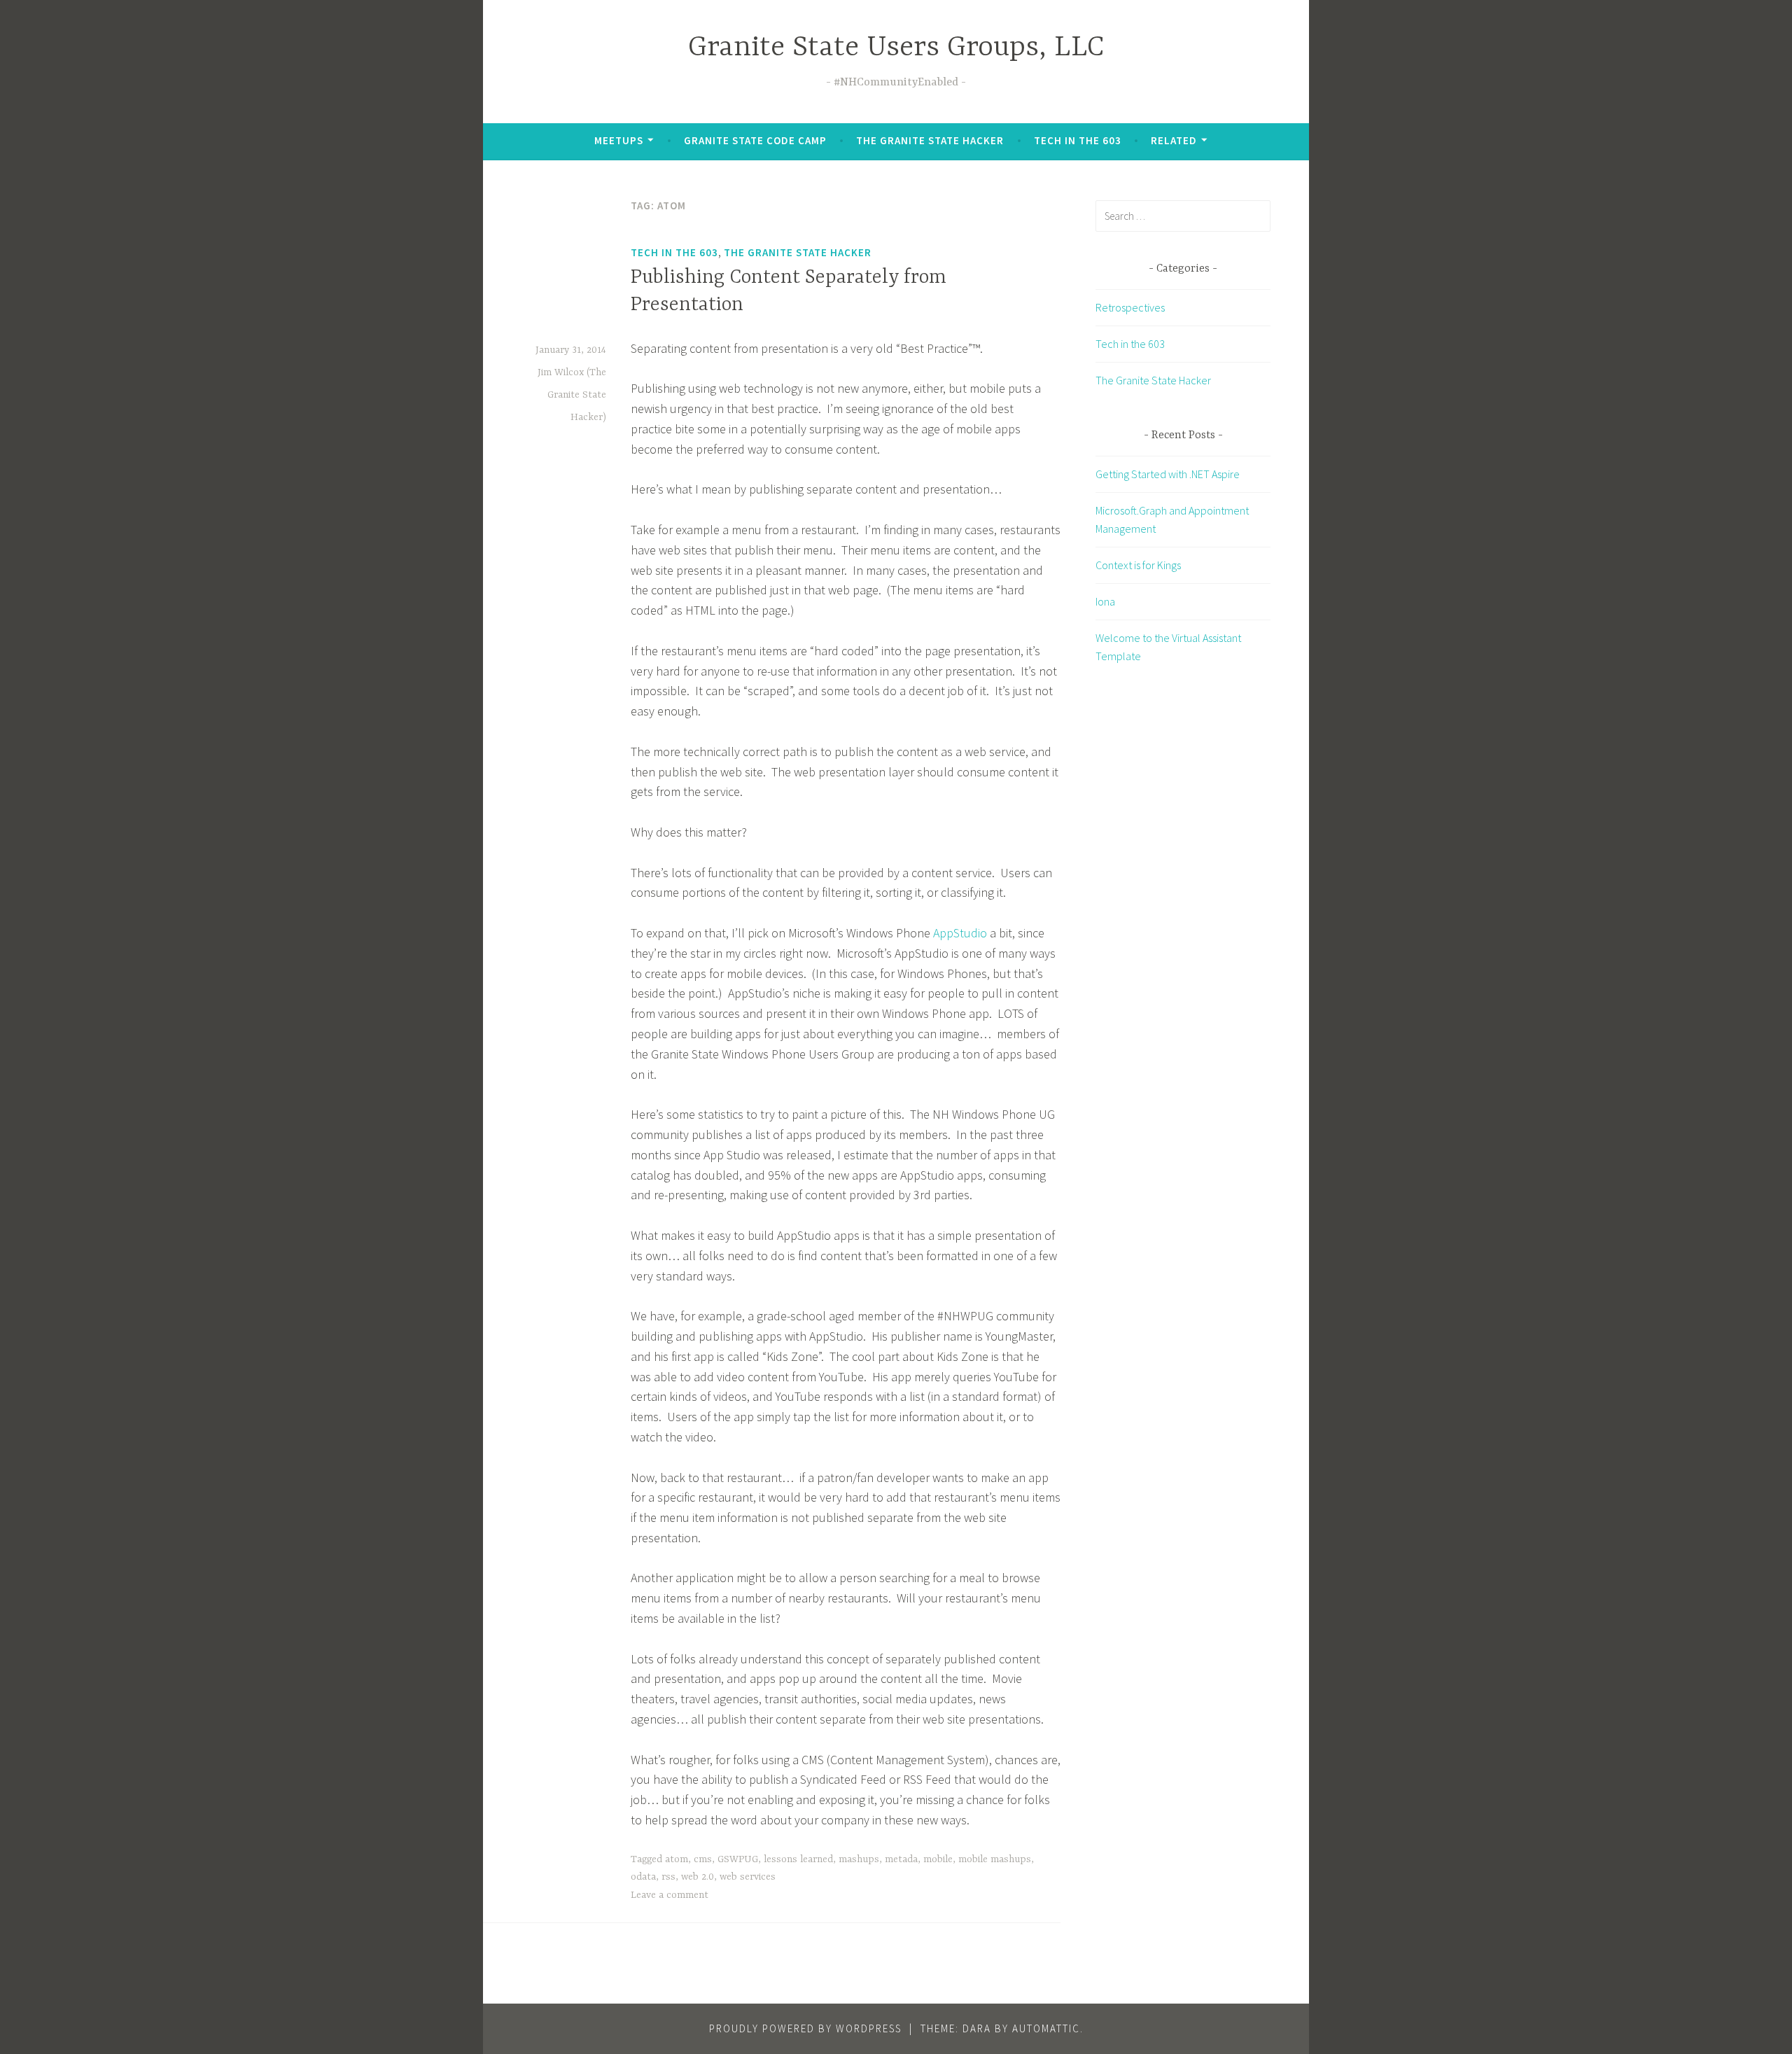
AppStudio (960, 933)
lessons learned (798, 1859)
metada (901, 1859)
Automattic (1046, 2028)
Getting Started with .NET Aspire (1168, 474)
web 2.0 (698, 1877)
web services (748, 1877)
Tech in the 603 (1078, 140)
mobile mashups (995, 1859)
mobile (938, 1859)
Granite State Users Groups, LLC (896, 48)
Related (1174, 140)
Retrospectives (1130, 307)
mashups (859, 1859)
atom (677, 1859)
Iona (1105, 601)
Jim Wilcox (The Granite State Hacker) (572, 395)
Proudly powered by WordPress (805, 2028)
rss (668, 1877)
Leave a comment (670, 1895)
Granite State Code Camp (755, 140)
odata (643, 1877)
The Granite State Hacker (930, 140)
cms (703, 1859)
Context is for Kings (1138, 565)
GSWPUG (738, 1859)
